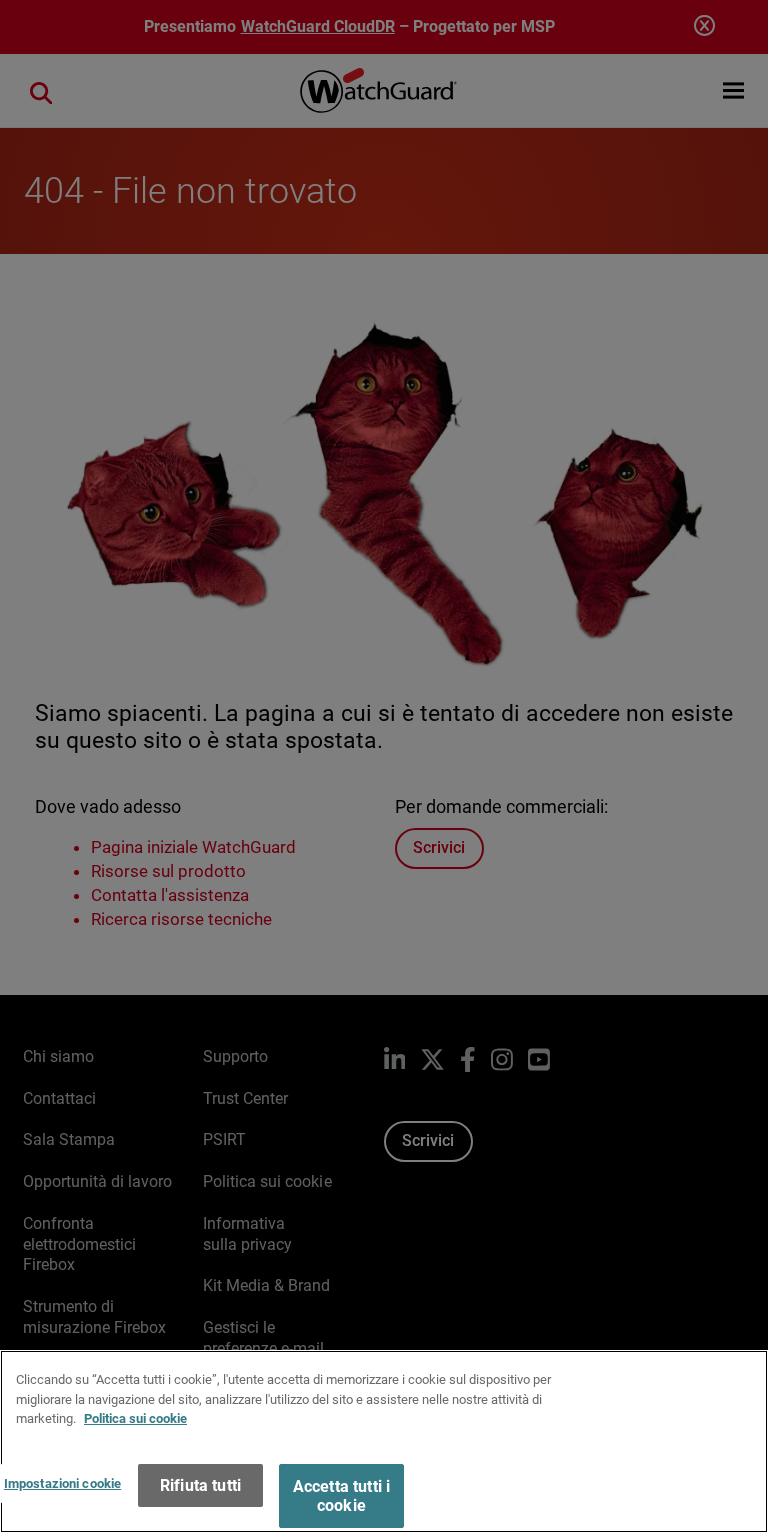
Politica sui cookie (135, 1418)
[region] (384, 1441)
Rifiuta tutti (200, 1485)
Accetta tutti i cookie (341, 1496)
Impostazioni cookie (62, 1483)
